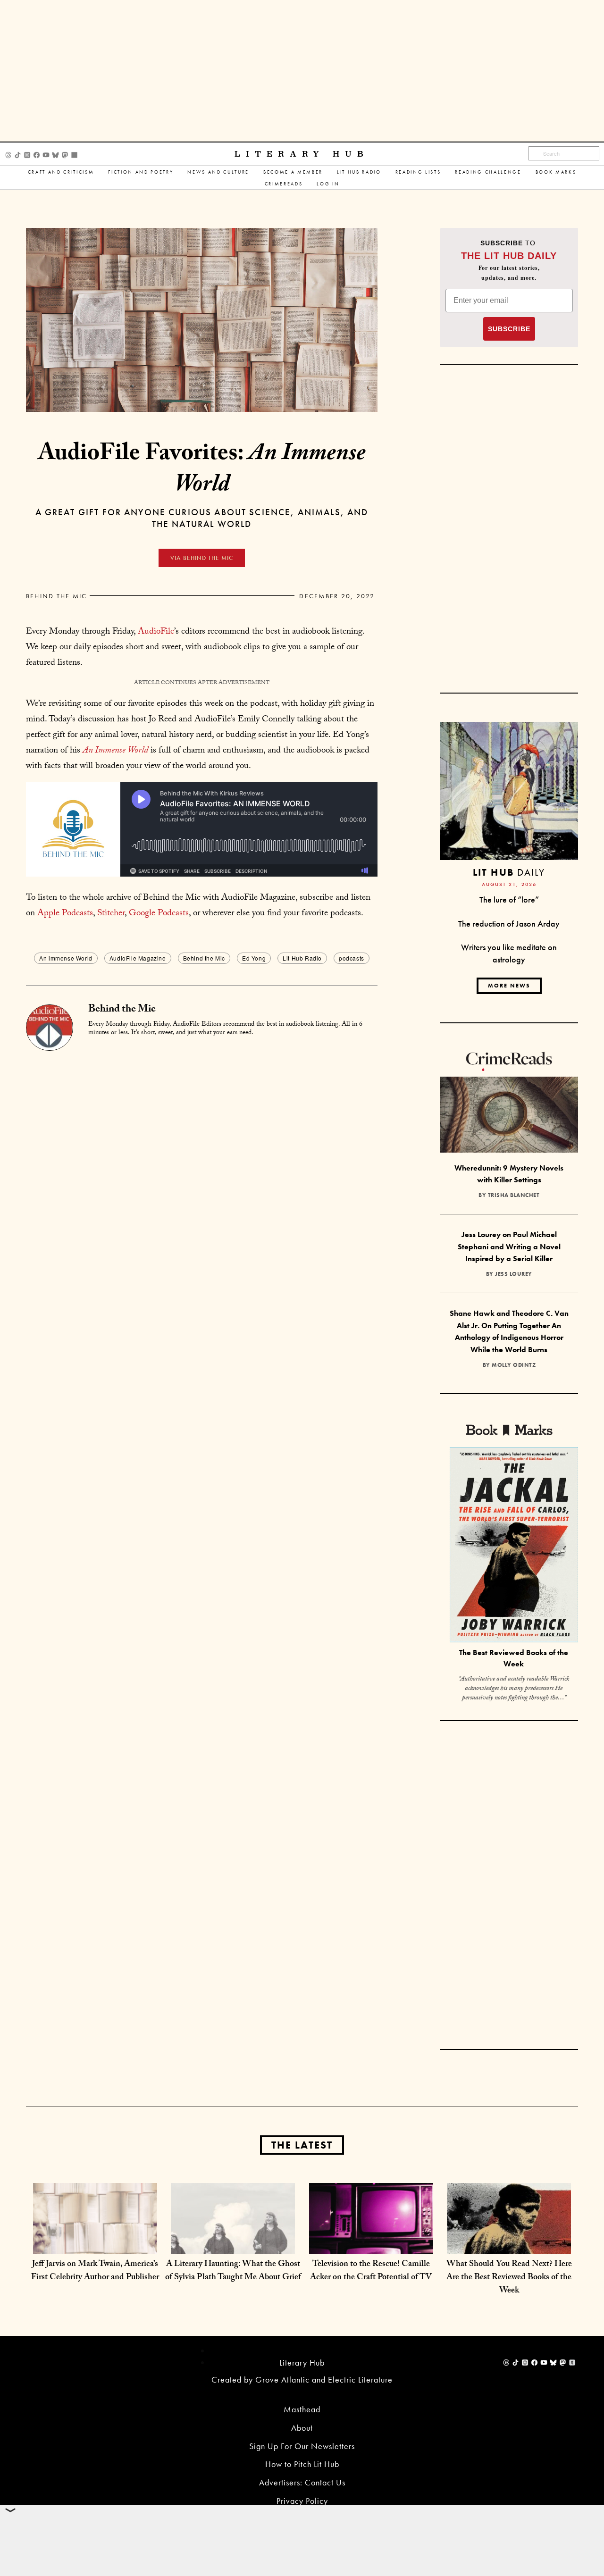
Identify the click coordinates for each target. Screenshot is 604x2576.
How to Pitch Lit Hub (302, 2464)
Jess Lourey (514, 1274)
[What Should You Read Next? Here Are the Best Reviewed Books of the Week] (509, 2244)
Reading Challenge (488, 172)
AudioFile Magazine (138, 958)
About (302, 2428)
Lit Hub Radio (359, 172)
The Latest (302, 2145)
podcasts (352, 958)
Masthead (302, 2409)
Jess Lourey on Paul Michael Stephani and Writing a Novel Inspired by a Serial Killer (509, 1246)
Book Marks (556, 172)
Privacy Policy (302, 2501)
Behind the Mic (56, 596)
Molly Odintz (514, 1365)
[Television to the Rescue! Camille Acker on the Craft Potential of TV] (371, 2244)
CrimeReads (284, 184)
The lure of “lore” (509, 899)
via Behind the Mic (202, 558)
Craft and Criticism (61, 172)
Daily (509, 872)
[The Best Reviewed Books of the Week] (514, 1546)
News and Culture (218, 172)
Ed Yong (254, 958)
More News (509, 986)
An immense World (66, 958)
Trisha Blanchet (514, 1195)
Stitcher (111, 914)
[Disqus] (202, 1169)
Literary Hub (302, 154)
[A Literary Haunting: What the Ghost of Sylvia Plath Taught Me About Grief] (233, 2244)
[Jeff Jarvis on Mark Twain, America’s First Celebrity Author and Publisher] (95, 2244)
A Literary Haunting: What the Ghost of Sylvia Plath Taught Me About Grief (233, 2271)
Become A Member (293, 172)
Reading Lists (418, 172)
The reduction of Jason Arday (509, 924)
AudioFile (156, 632)
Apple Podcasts (65, 914)
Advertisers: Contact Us (302, 2482)
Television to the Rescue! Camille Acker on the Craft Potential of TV (371, 2271)
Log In (328, 184)
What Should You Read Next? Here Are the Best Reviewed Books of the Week (509, 2278)
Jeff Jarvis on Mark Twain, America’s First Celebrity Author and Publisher (95, 2271)
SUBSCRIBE (509, 329)
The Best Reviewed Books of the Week (514, 1658)
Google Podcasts (159, 914)
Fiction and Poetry (141, 172)
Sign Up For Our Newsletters (302, 2446)
